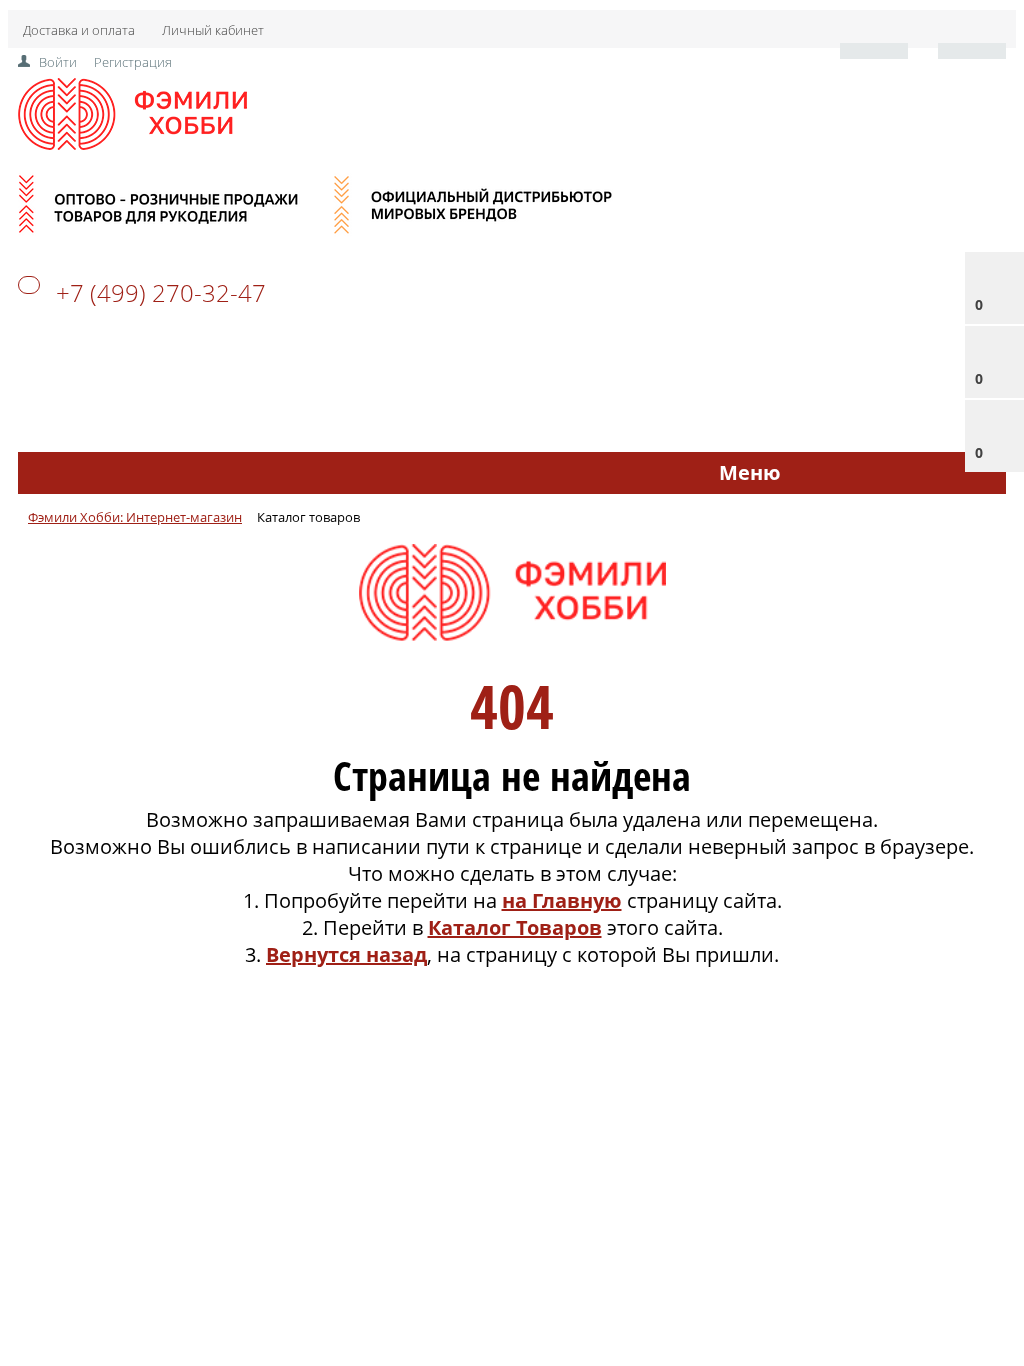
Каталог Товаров (515, 927)
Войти (58, 62)
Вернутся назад (346, 954)
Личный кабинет (213, 30)
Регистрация (133, 62)
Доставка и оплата (79, 30)
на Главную (562, 900)
